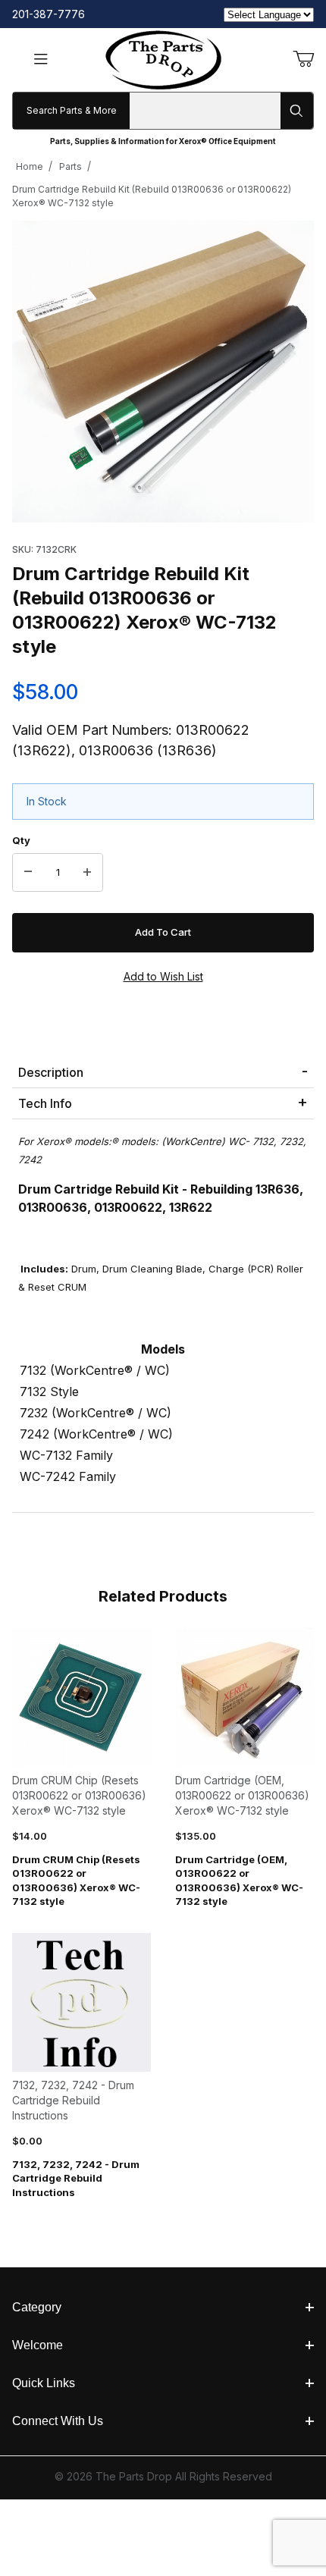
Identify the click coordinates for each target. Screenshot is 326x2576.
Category (37, 2307)
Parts (71, 166)
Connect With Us (58, 2421)
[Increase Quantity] (87, 873)
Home (30, 166)
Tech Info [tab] (45, 1103)
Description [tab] (51, 1072)
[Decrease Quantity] (28, 873)
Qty (21, 840)
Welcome (38, 2345)
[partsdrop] (163, 59)
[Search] (297, 111)
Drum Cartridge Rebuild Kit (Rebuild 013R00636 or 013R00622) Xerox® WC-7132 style (152, 196)
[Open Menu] (41, 60)
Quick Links (44, 2383)
